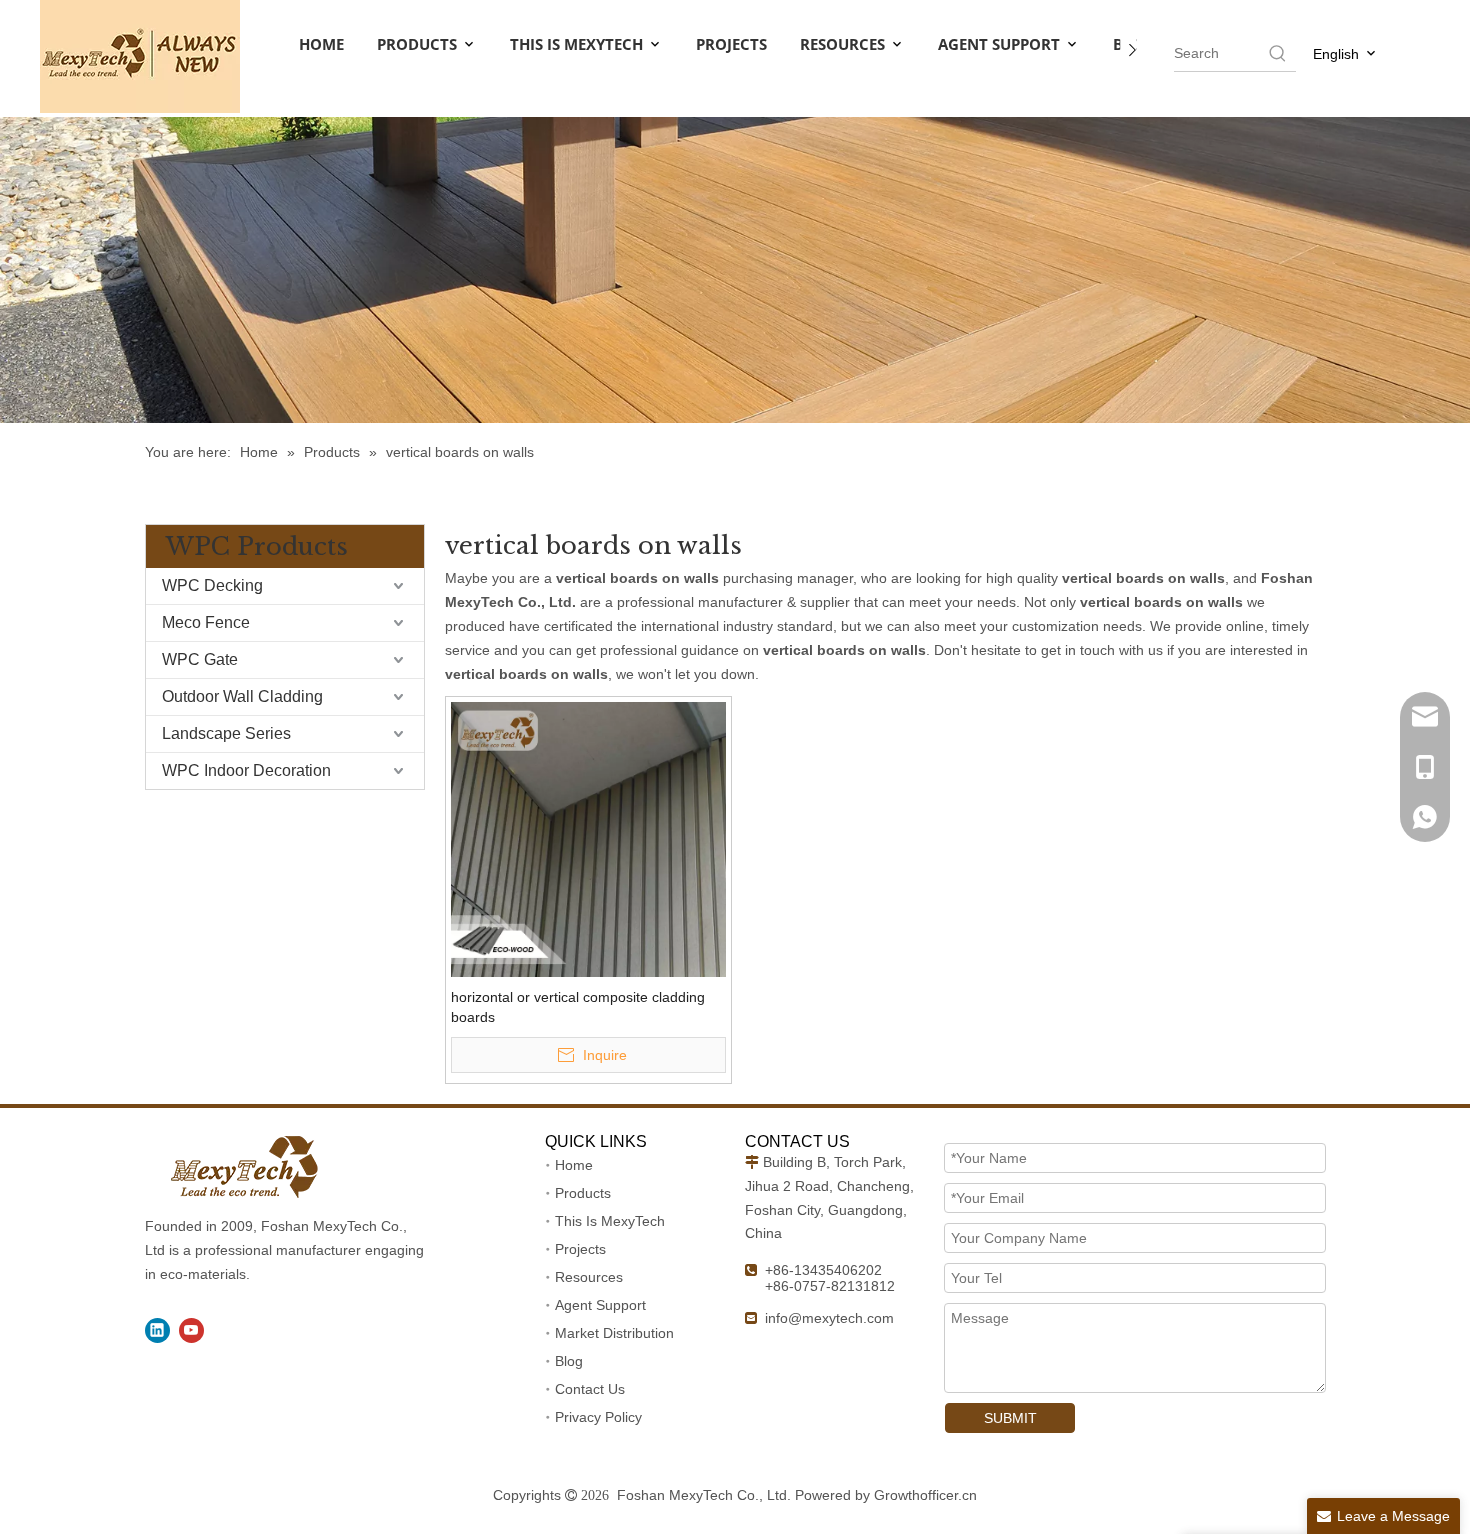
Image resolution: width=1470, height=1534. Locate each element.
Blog (569, 1361)
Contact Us (590, 1389)
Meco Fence (206, 622)
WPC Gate (200, 659)
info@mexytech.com (829, 1318)
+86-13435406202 (823, 1270)
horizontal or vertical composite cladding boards (578, 1007)
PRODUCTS (419, 44)
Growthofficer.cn (925, 1495)
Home (574, 1165)
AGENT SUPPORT (1001, 44)
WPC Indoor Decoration (246, 770)
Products (583, 1193)
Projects (580, 1249)
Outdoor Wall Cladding (242, 696)
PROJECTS (731, 44)
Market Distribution (614, 1333)
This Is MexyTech (610, 1221)
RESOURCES (844, 44)
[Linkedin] (157, 1330)
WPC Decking (212, 585)
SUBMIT (1010, 1418)
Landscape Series (226, 733)
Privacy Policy (598, 1417)
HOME (321, 44)
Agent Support (600, 1305)
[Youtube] (191, 1330)
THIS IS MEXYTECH (578, 44)
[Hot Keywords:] (1278, 53)
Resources (589, 1277)
